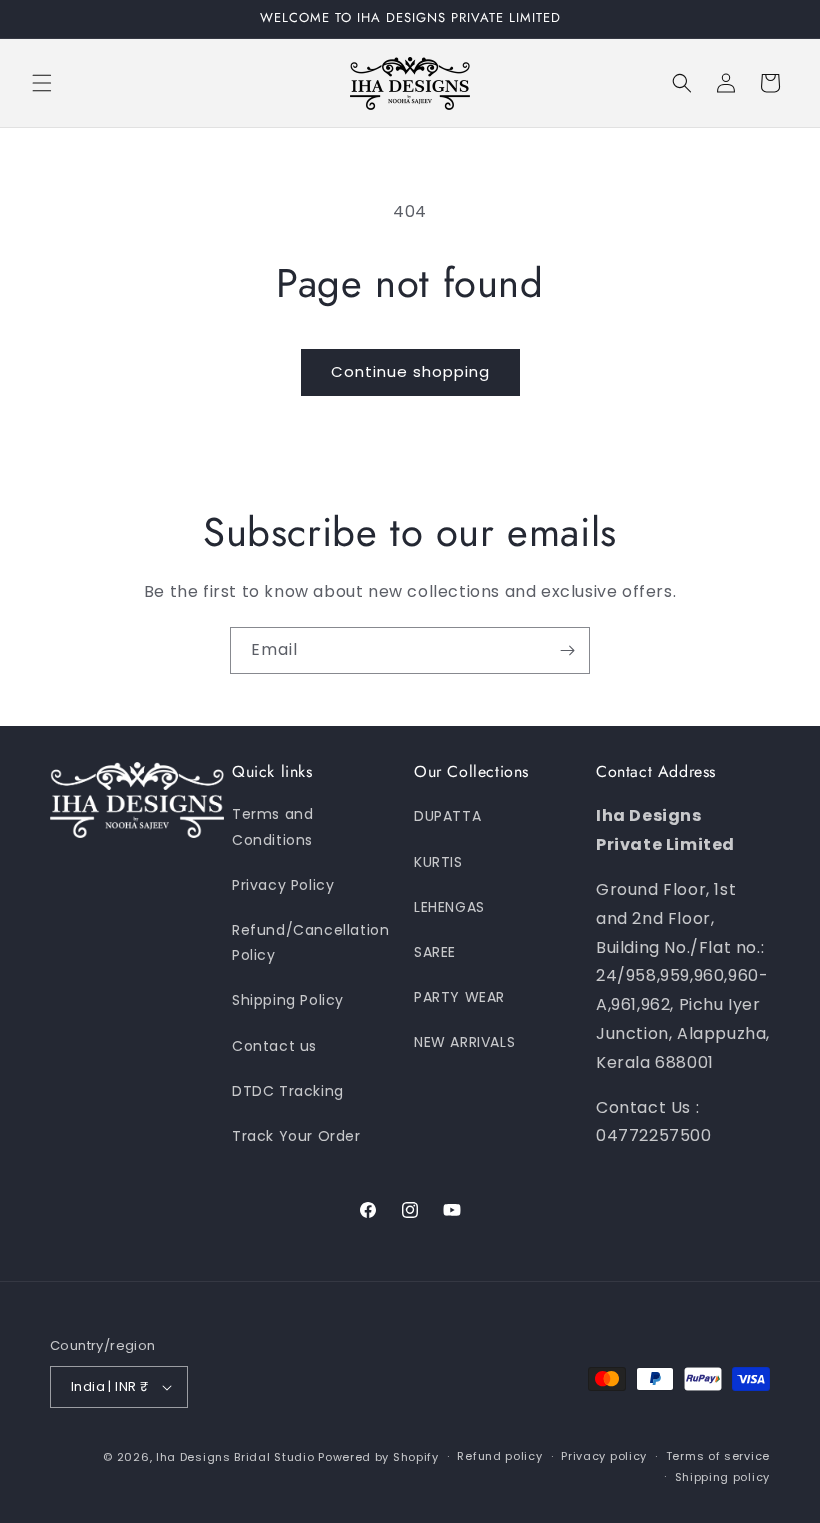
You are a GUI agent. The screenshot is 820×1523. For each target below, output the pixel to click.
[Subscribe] (567, 650)
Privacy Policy (283, 885)
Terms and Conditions (272, 826)
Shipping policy (723, 1477)
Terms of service (718, 1456)
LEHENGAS (449, 907)
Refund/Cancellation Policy (310, 942)
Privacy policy (604, 1456)
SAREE (435, 952)
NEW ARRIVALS (464, 1042)
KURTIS (438, 862)
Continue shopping (410, 371)
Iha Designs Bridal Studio (235, 1457)
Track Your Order (296, 1136)
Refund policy (499, 1456)
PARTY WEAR (459, 997)
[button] (42, 83)
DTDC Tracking (288, 1091)
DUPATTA (447, 816)
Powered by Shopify (378, 1457)
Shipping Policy (288, 1000)
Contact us (274, 1046)
